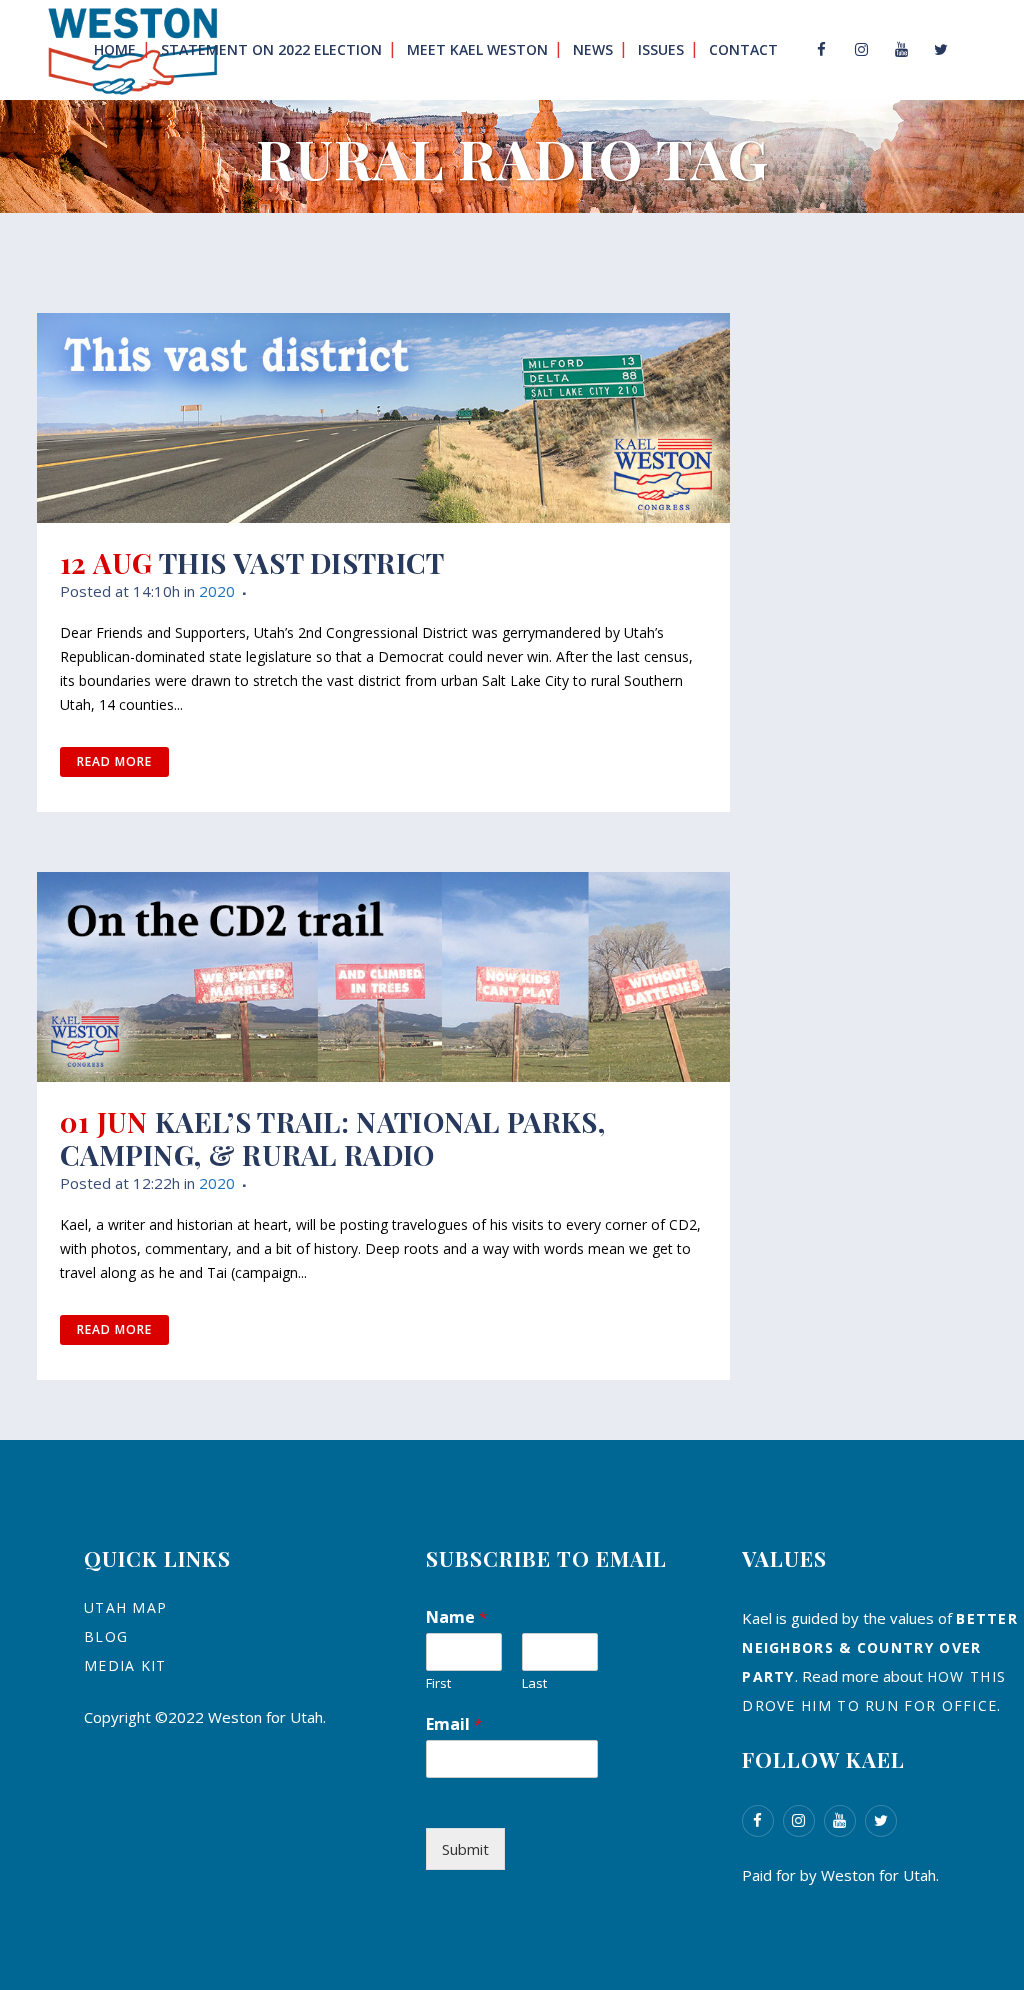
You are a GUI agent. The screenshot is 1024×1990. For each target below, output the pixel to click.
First (438, 1683)
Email (454, 1724)
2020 (217, 591)
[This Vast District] (383, 418)
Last (534, 1683)
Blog (106, 1636)
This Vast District (301, 562)
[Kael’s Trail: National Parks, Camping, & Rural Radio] (383, 977)
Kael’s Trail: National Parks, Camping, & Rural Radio (332, 1138)
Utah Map (125, 1607)
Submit (465, 1849)
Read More (114, 761)
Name (456, 1617)
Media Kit (125, 1665)
